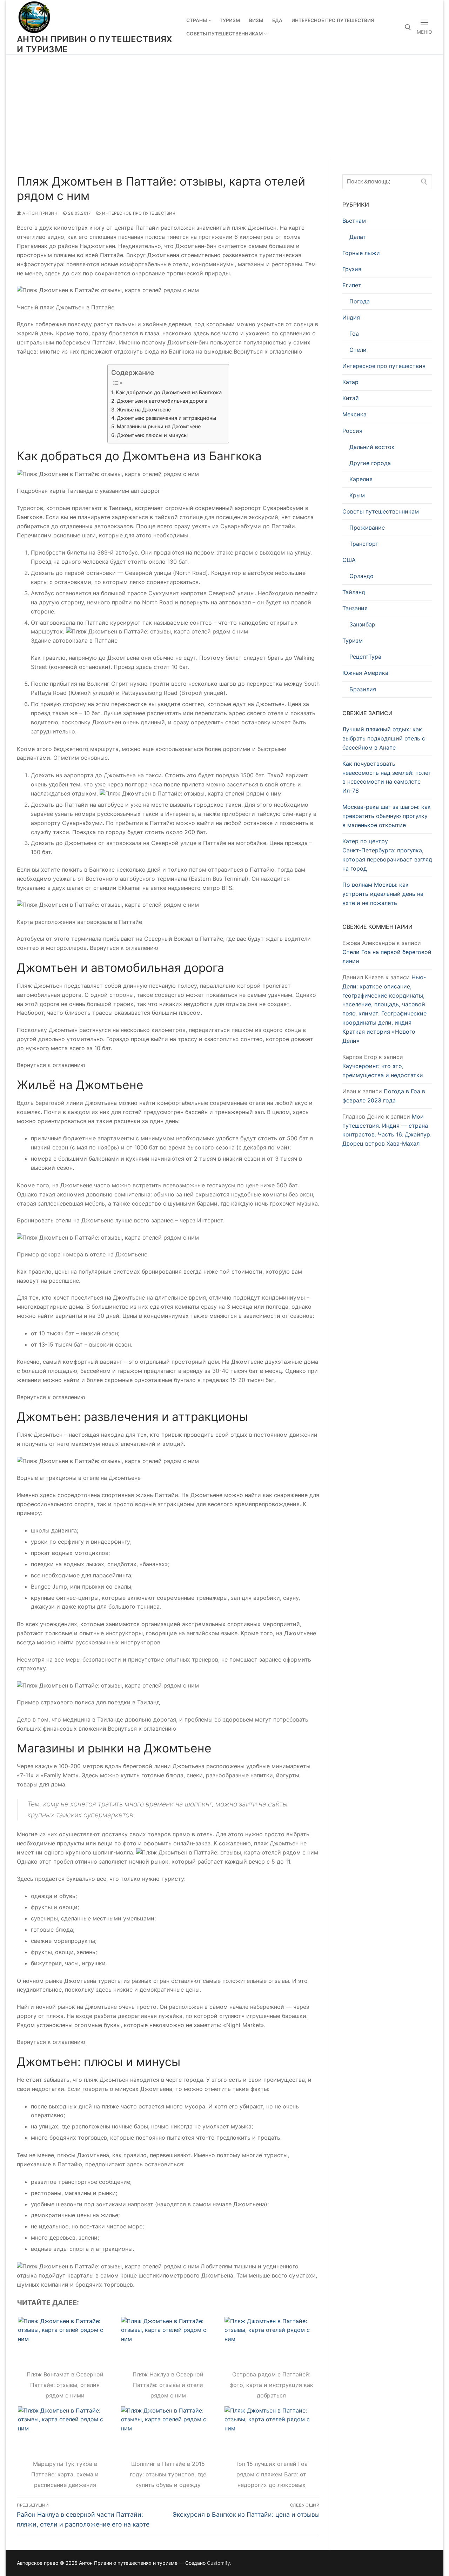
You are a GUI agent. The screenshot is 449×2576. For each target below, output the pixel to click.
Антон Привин (39, 213)
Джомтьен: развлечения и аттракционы (166, 418)
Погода (360, 301)
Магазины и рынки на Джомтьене (159, 426)
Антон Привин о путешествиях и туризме (95, 44)
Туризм (353, 640)
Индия (351, 317)
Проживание (367, 528)
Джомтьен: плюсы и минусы (152, 435)
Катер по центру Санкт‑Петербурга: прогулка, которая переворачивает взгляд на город (387, 855)
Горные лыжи (361, 253)
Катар (350, 382)
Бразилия (363, 689)
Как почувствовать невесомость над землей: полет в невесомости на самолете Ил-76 (387, 777)
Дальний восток (372, 447)
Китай (351, 398)
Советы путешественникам (381, 511)
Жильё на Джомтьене (144, 410)
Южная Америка (365, 673)
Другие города (370, 463)
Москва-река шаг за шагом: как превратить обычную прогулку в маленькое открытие (387, 816)
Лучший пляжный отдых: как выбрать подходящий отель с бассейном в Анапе (384, 738)
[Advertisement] (224, 107)
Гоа (354, 334)
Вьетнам (354, 221)
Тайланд (354, 592)
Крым (357, 495)
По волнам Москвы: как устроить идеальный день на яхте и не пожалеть (383, 894)
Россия (352, 431)
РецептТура (365, 657)
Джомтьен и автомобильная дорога (162, 401)
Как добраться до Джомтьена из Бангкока (169, 392)
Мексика (354, 414)
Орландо (361, 576)
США (349, 560)
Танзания (355, 608)
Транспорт (364, 544)
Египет (352, 285)
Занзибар (362, 624)
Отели (358, 350)
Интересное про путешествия (138, 213)
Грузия (352, 269)
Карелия (361, 479)
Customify (219, 2563)
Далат (358, 237)
